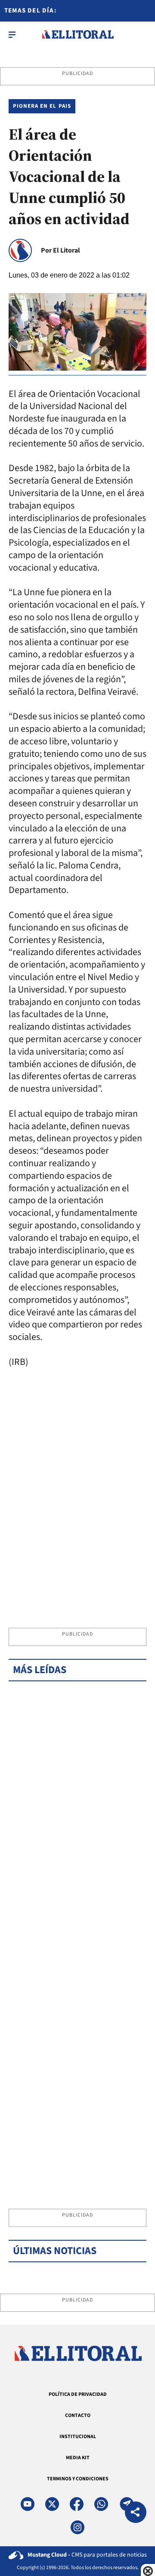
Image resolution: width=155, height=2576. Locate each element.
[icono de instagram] (77, 2527)
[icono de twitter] (52, 2504)
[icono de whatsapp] (101, 2504)
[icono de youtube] (28, 2504)
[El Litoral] (78, 34)
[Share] (136, 2513)
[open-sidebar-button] (12, 34)
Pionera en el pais (42, 106)
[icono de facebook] (77, 2504)
